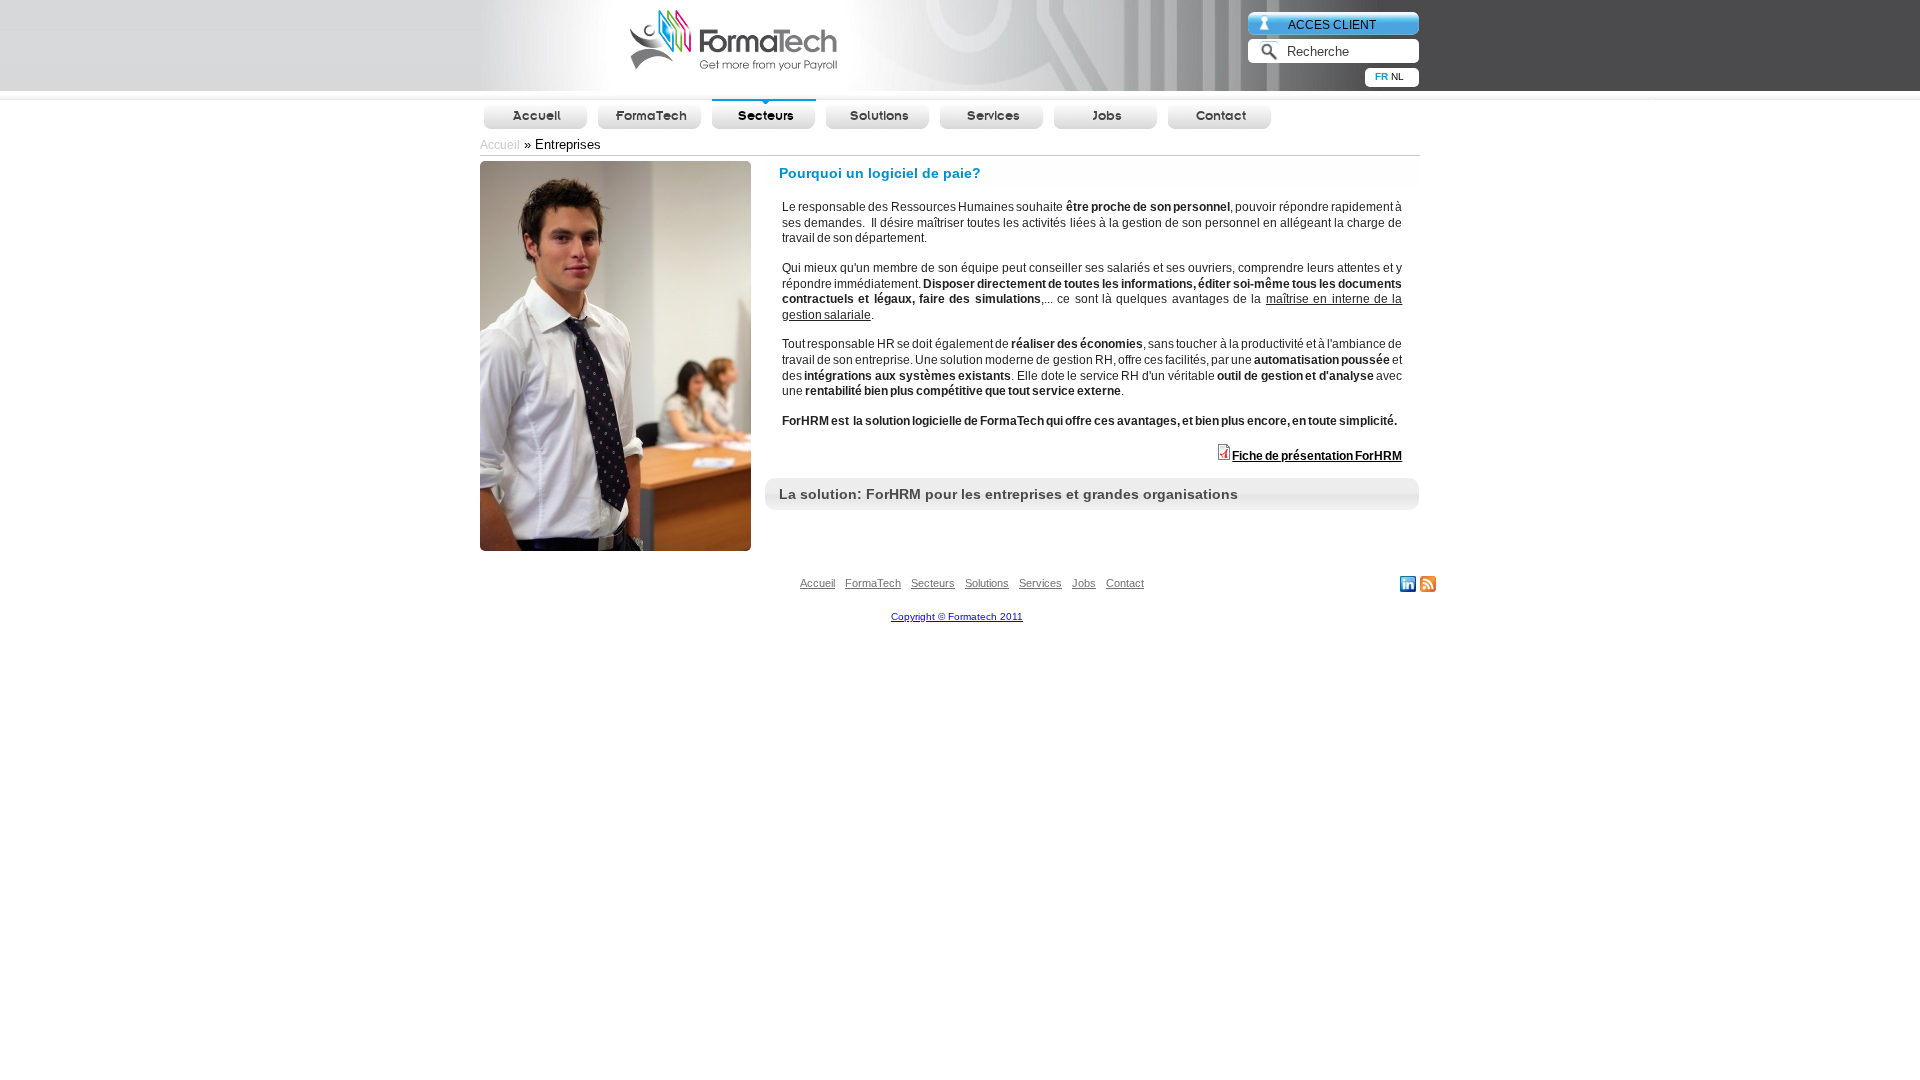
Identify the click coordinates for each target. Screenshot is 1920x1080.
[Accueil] (661, 46)
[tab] (1092, 173)
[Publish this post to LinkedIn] (1408, 587)
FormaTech (651, 116)
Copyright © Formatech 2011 (957, 616)
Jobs (1107, 116)
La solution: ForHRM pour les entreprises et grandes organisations (1008, 494)
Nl (1395, 76)
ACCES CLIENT (1332, 24)
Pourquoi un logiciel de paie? (880, 173)
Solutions (879, 116)
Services (993, 116)
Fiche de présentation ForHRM (1317, 456)
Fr (1379, 76)
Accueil (537, 116)
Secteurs (765, 116)
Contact (1221, 116)
